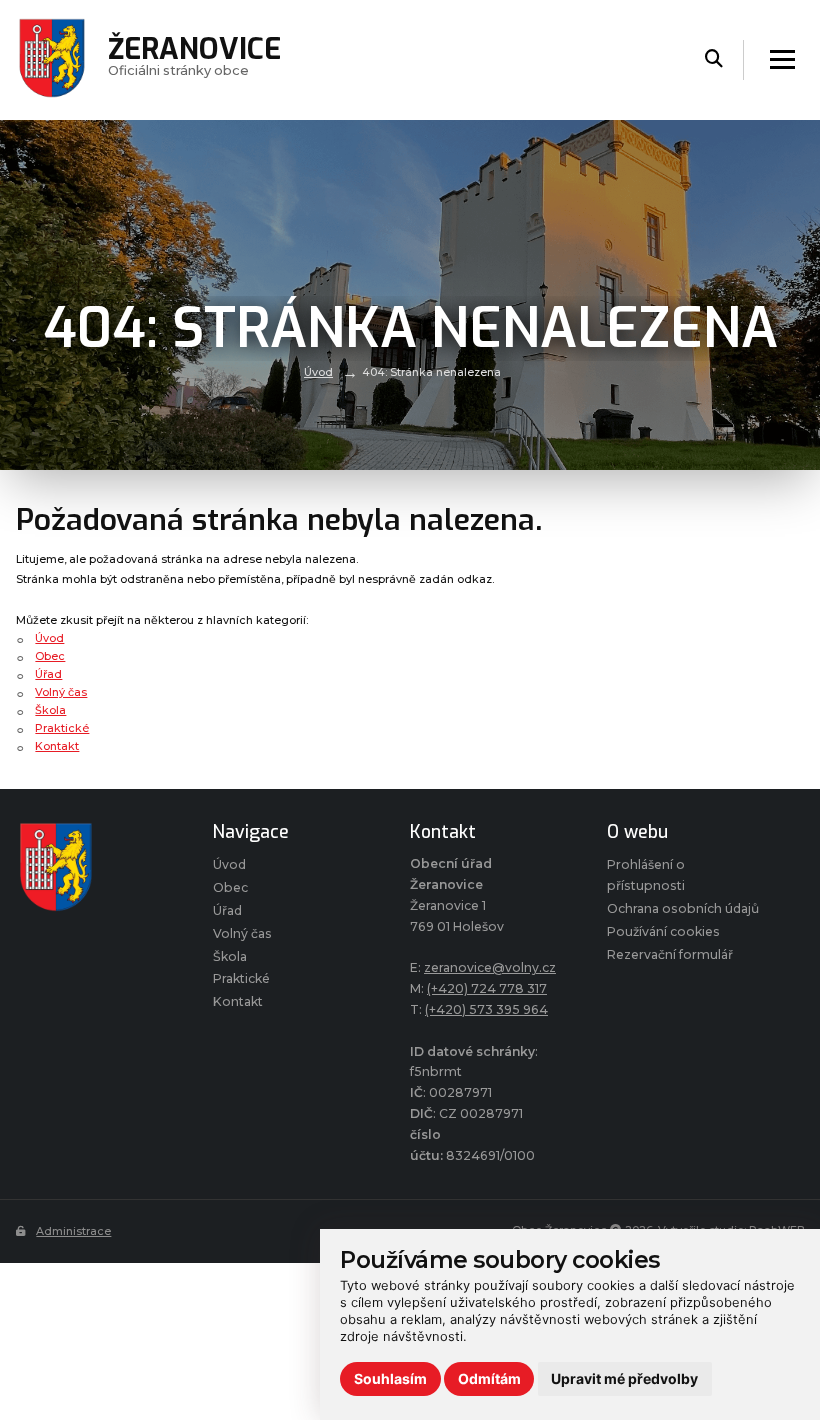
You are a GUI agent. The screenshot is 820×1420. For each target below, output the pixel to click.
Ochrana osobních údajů (683, 908)
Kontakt (57, 746)
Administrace (73, 1231)
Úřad (48, 674)
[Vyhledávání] (714, 59)
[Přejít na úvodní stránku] (94, 867)
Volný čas (61, 692)
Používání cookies (663, 931)
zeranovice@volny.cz (490, 967)
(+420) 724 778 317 (487, 988)
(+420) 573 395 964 (486, 1009)
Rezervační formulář (670, 954)
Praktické (62, 728)
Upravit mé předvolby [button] (624, 1378)
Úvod (318, 372)
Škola (50, 710)
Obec (50, 656)
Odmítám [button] (489, 1378)
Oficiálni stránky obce (194, 60)
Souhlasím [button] (390, 1378)
